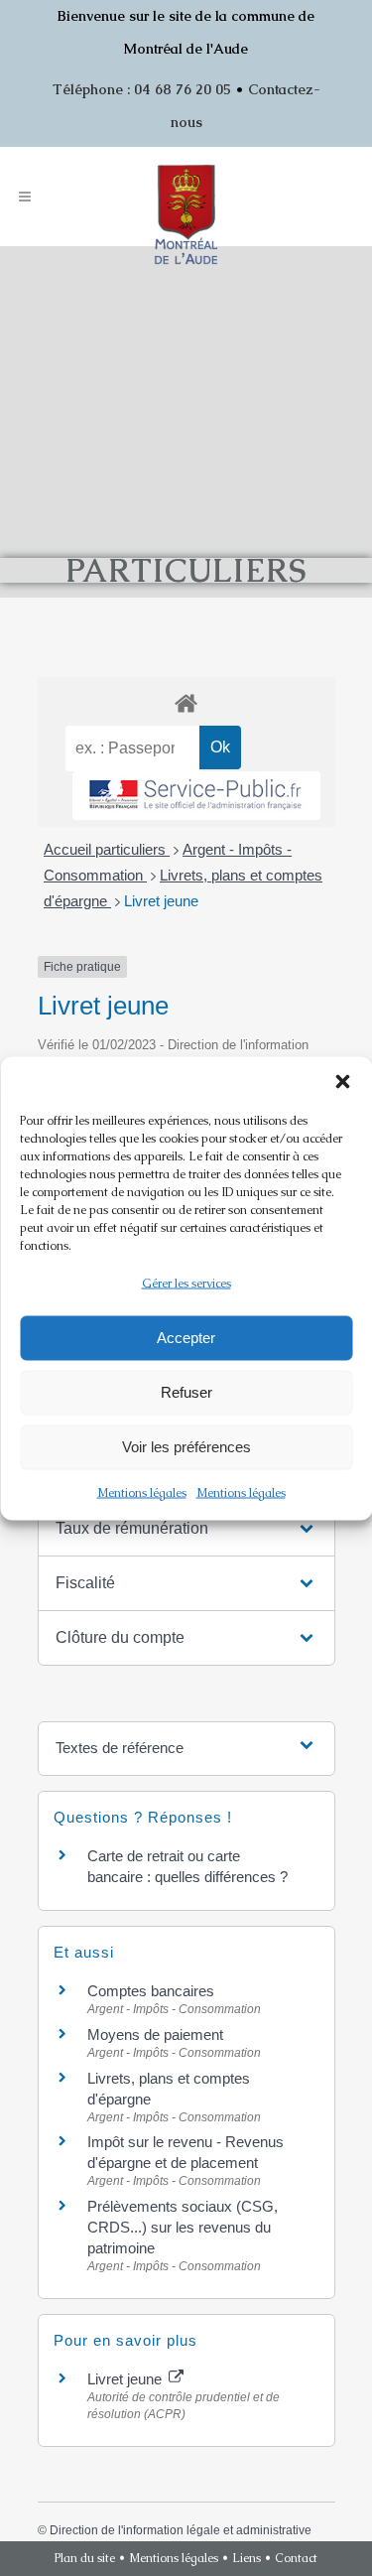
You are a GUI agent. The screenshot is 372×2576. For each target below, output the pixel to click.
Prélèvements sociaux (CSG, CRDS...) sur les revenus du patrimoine (183, 2227)
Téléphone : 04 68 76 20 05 (142, 89)
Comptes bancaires (151, 1991)
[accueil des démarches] (186, 702)
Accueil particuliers (107, 849)
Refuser (186, 1392)
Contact (296, 2558)
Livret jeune (161, 901)
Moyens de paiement (155, 2034)
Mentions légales (142, 1492)
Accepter (186, 1338)
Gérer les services (186, 1283)
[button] (342, 1081)
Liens (247, 2558)
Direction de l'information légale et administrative (181, 2530)
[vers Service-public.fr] (196, 796)
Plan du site (85, 2558)
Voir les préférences (186, 1447)
